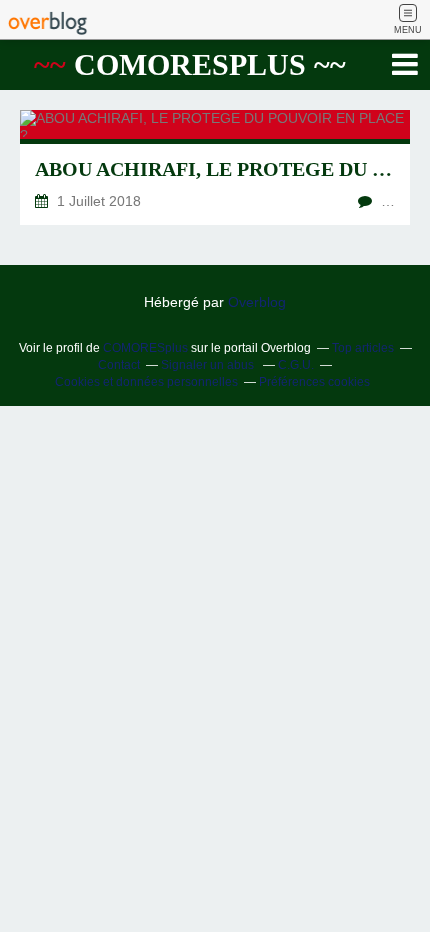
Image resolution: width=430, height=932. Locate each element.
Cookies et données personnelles (146, 382)
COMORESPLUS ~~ (190, 64)
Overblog (257, 302)
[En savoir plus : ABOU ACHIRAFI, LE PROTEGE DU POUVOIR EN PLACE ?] (215, 167)
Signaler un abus (209, 365)
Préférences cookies (314, 382)
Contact (119, 365)
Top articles (363, 348)
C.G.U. (296, 365)
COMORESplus (145, 348)
